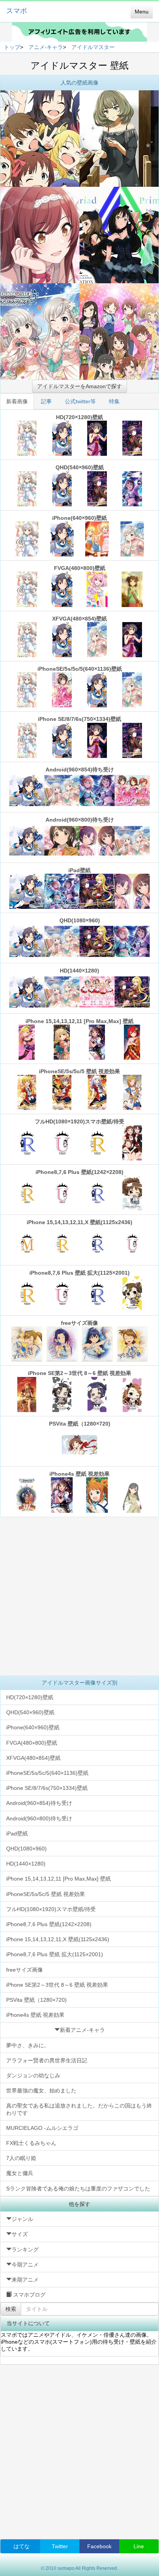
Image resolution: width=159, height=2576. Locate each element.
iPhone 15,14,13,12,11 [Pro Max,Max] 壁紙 (79, 1021)
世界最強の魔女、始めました (41, 2091)
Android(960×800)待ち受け (80, 820)
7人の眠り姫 (21, 2158)
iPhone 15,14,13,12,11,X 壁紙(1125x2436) (79, 1222)
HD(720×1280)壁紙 (79, 417)
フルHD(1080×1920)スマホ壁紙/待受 (79, 1121)
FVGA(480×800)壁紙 (80, 568)
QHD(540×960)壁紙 (80, 467)
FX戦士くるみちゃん (31, 2143)
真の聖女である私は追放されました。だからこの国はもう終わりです (79, 2109)
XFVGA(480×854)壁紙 (79, 619)
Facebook (99, 2546)
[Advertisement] (79, 1596)
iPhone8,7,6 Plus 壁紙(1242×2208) (79, 1172)
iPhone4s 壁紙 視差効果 (79, 1474)
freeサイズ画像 (79, 1323)
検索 (11, 2309)
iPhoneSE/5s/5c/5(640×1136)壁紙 (80, 669)
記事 (46, 401)
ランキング (25, 2250)
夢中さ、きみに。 (28, 2045)
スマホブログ (29, 2295)
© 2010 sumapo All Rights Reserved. (79, 2568)
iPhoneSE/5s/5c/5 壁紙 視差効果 (79, 1071)
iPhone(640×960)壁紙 (79, 518)
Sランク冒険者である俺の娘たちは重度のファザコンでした (78, 2189)
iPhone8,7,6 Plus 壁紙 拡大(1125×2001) (79, 1273)
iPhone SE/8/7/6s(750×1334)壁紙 (79, 719)
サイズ (20, 2234)
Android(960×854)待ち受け (80, 770)
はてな (22, 2546)
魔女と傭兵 (20, 2173)
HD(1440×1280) (79, 971)
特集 (114, 401)
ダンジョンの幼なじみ (33, 2075)
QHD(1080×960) (80, 920)
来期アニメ (25, 2280)
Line (139, 2546)
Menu (142, 12)
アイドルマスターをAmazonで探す (79, 386)
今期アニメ (25, 2265)
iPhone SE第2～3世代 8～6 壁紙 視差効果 (79, 1373)
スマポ (17, 11)
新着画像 (17, 401)
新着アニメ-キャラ (82, 2030)
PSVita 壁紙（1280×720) (80, 1424)
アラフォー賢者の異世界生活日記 (47, 2060)
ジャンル (22, 2219)
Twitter (60, 2546)
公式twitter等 (80, 401)
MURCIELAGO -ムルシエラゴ (42, 2128)
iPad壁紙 (79, 870)
